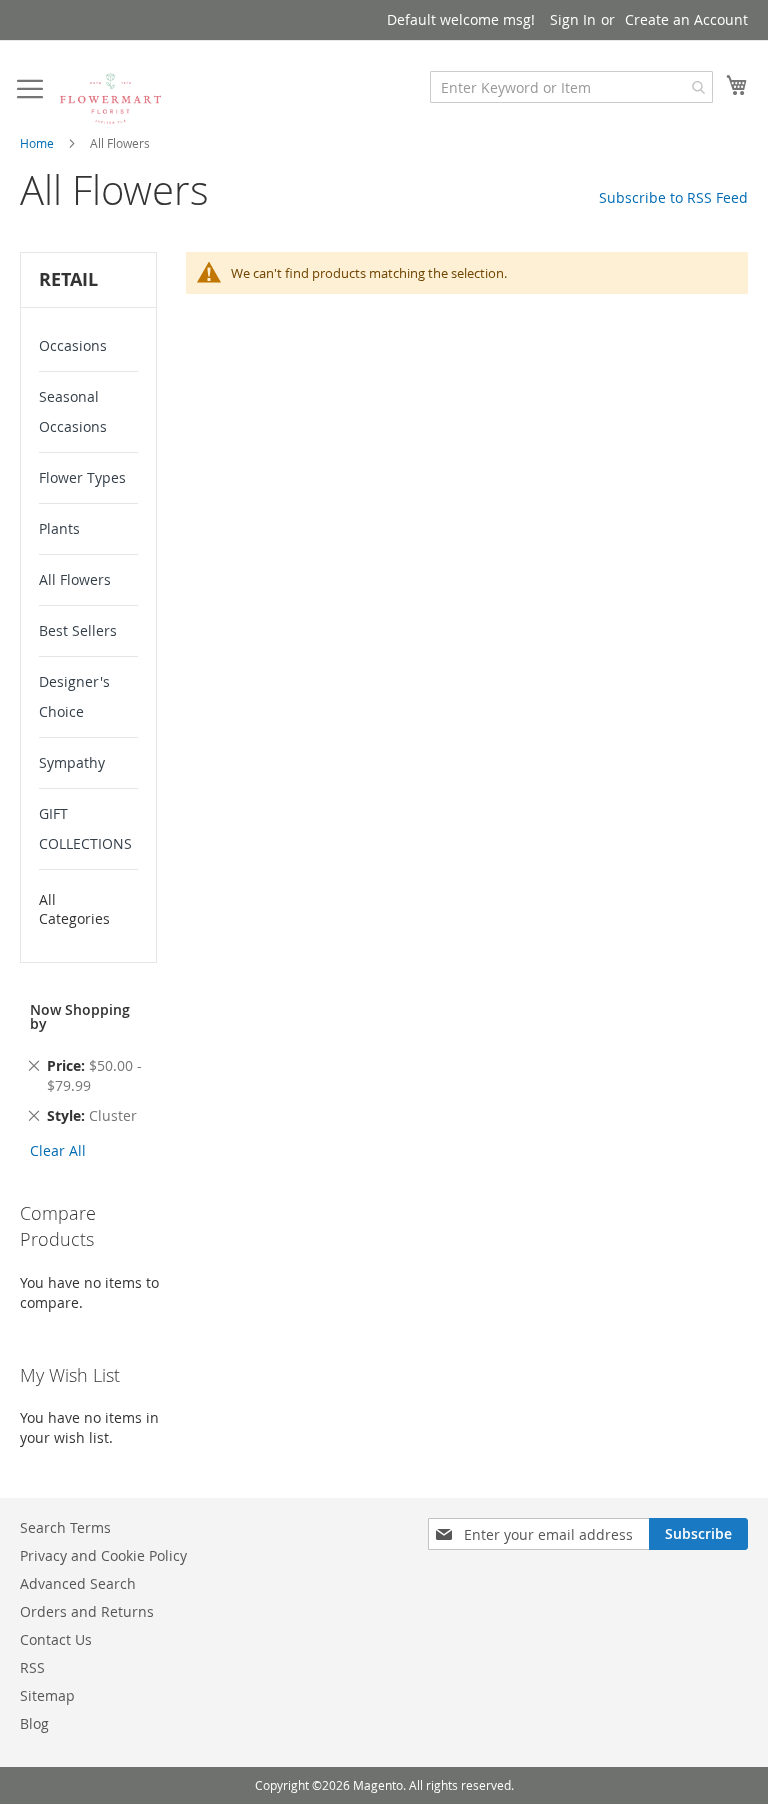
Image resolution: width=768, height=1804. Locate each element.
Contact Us (56, 1639)
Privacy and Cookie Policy (103, 1555)
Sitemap (47, 1695)
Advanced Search (78, 1583)
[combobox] (571, 87)
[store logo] (110, 98)
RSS (32, 1667)
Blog (34, 1723)
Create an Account (686, 19)
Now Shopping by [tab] (80, 1016)
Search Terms (65, 1527)
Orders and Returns (87, 1611)
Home (37, 143)
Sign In (573, 19)
